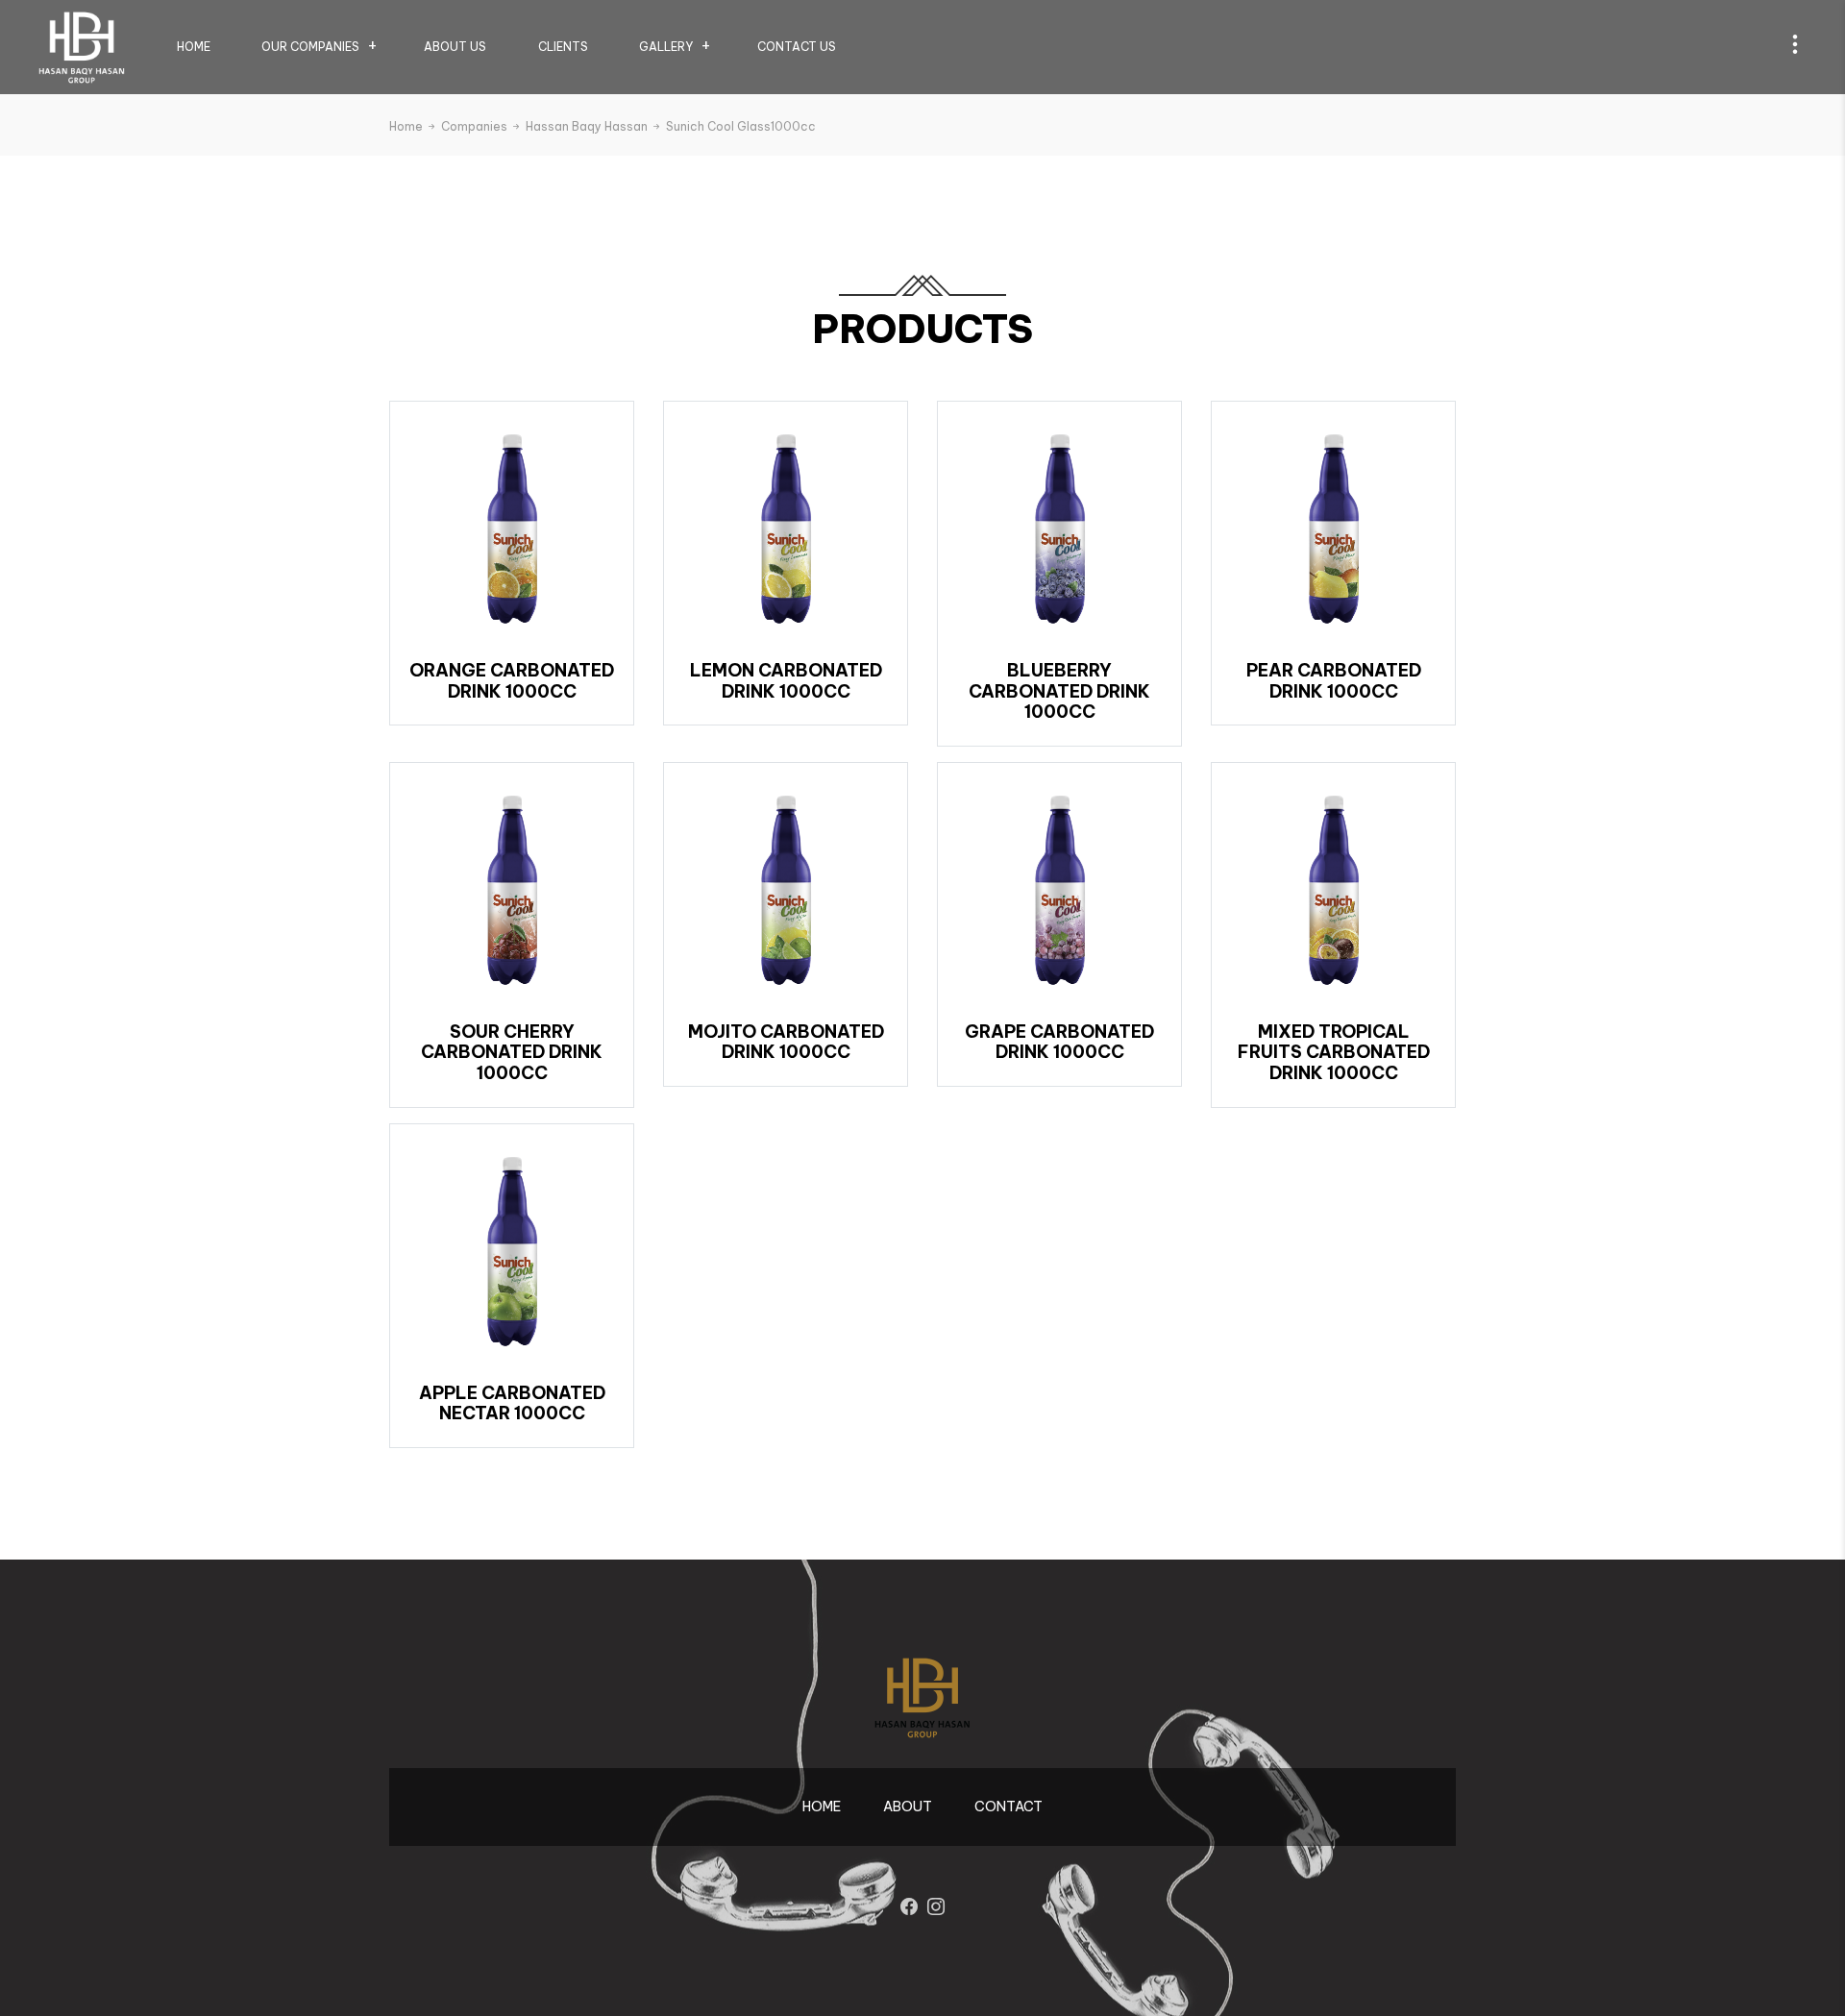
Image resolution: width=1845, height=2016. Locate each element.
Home (194, 47)
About (908, 1807)
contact (1009, 1807)
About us (455, 47)
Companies (476, 126)
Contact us (797, 47)
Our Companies (310, 47)
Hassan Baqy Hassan (588, 126)
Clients (563, 47)
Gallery (666, 47)
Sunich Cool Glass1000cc (741, 126)
